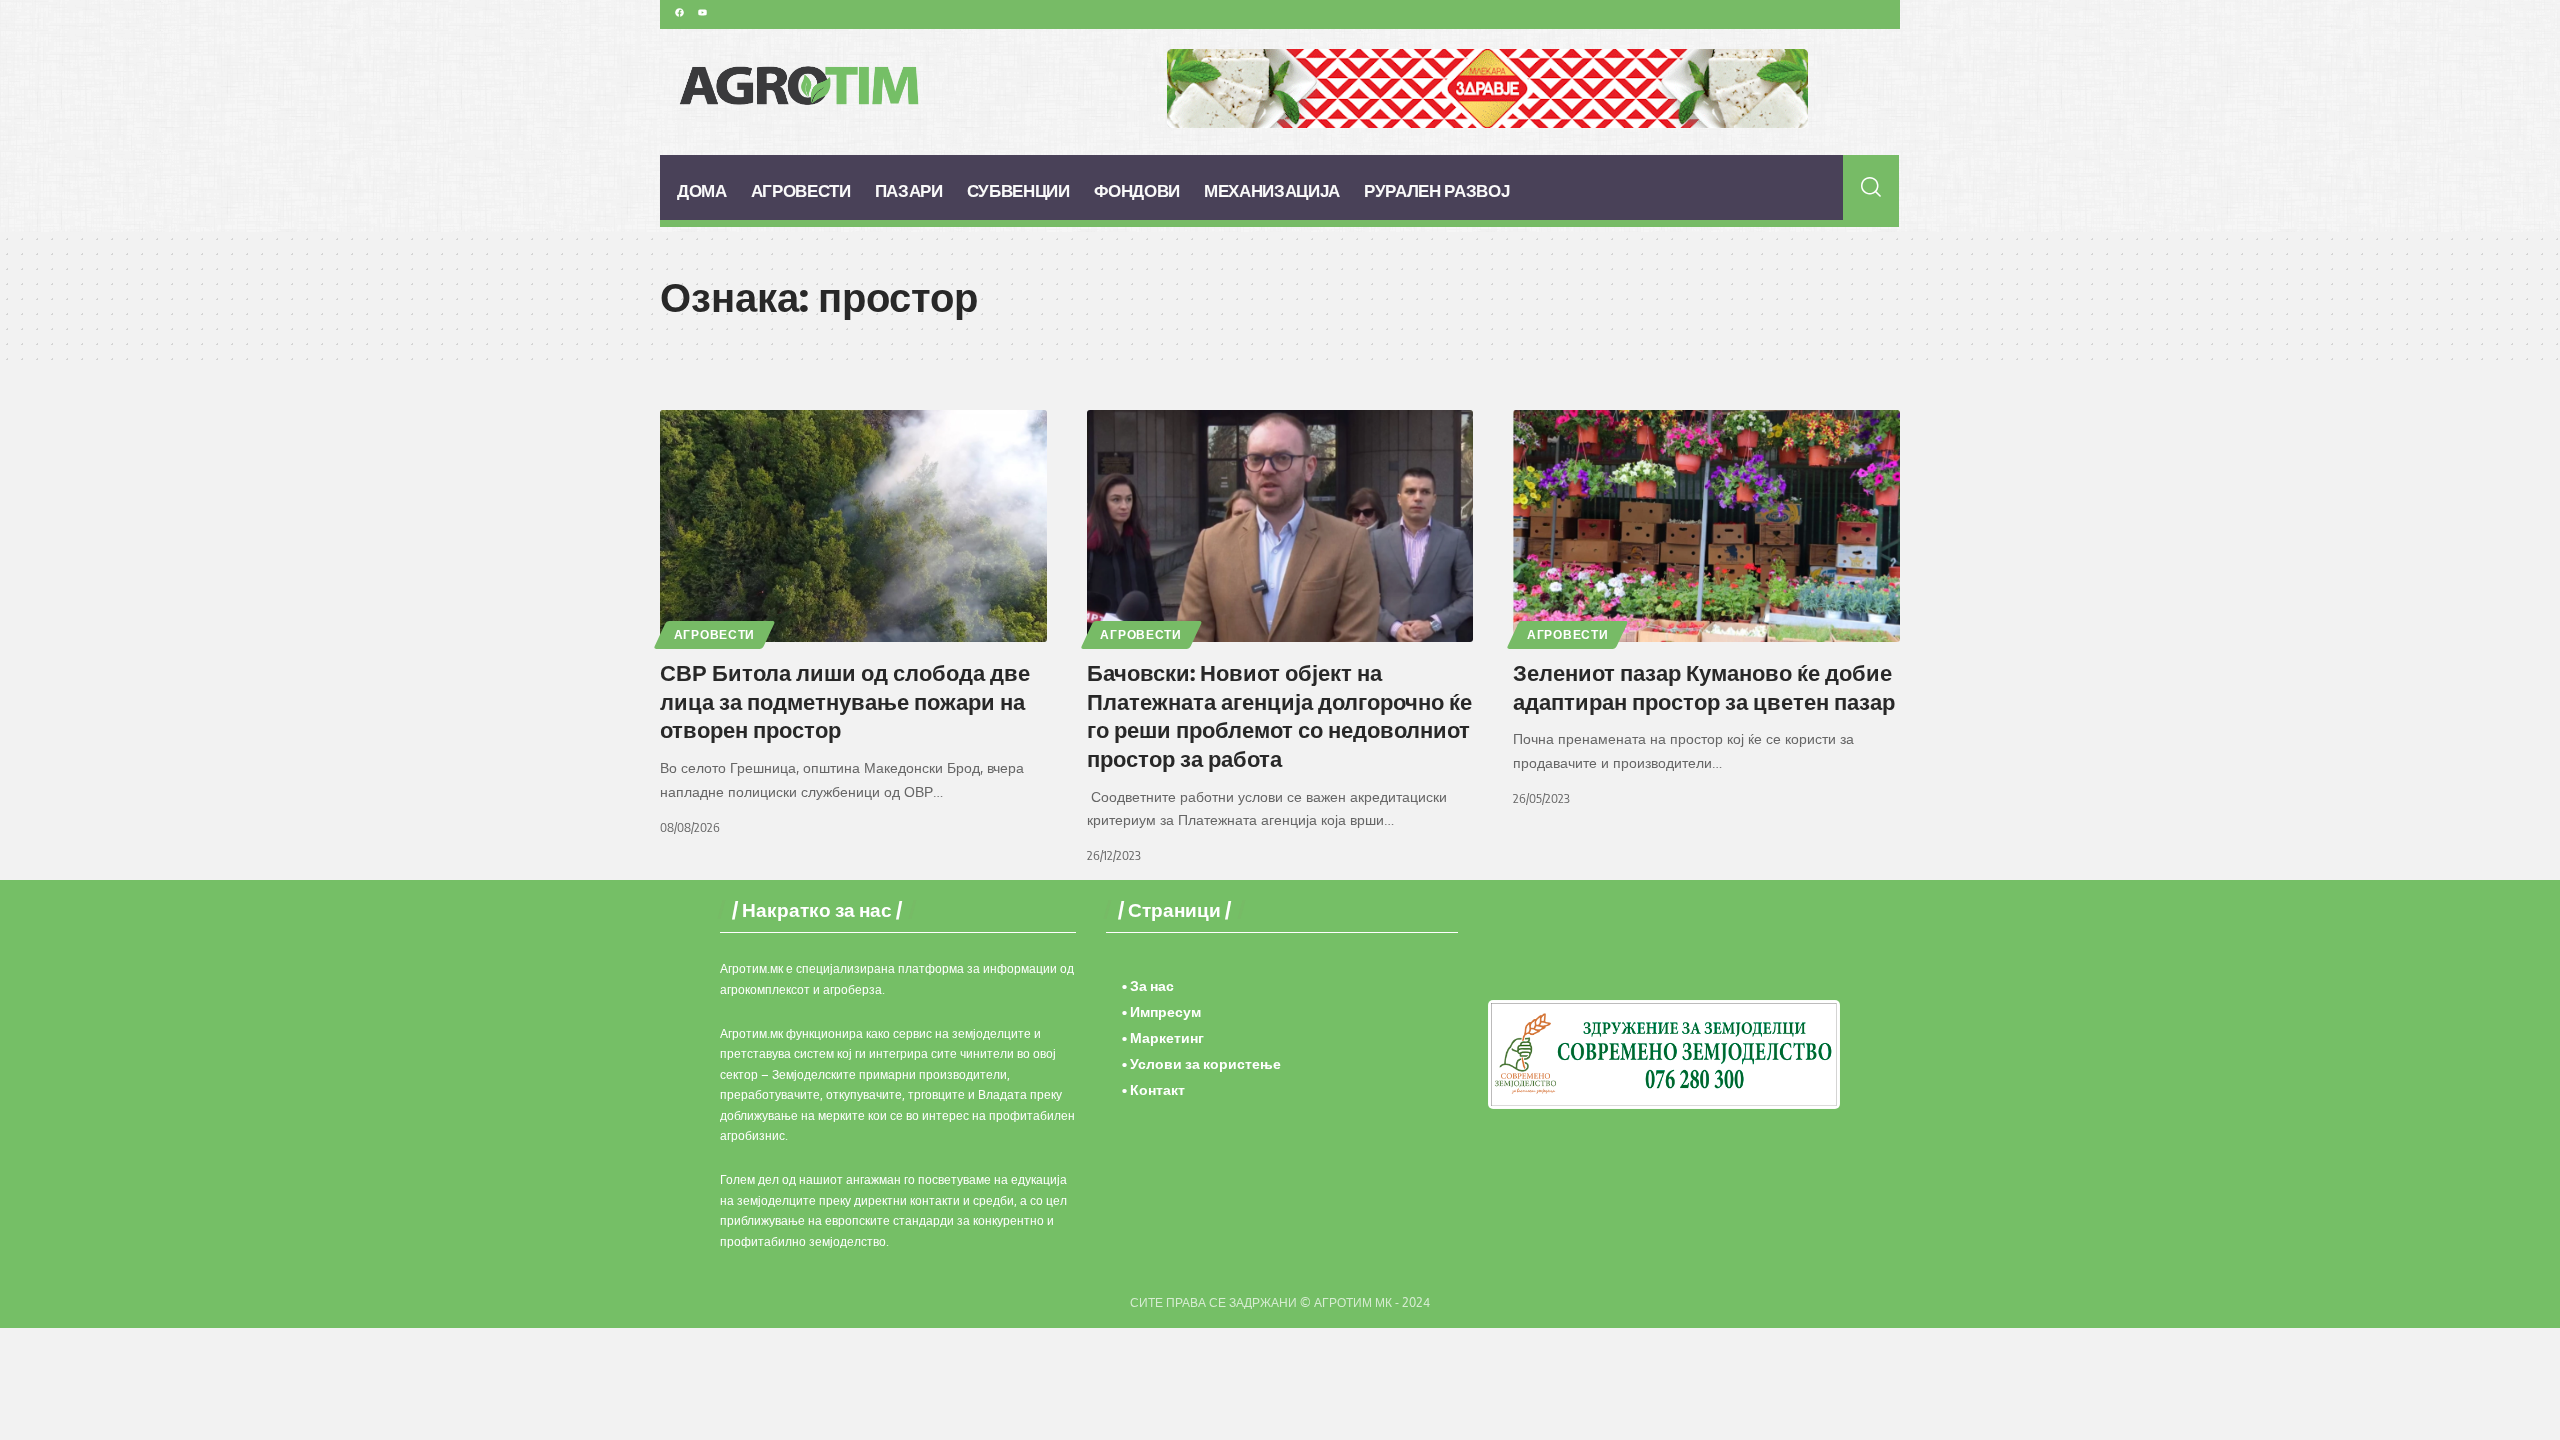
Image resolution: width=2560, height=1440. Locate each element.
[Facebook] (679, 12)
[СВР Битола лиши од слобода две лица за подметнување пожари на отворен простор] (853, 526)
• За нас (1148, 985)
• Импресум (1161, 1011)
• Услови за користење (1201, 1063)
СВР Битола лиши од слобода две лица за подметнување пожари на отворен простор (845, 700)
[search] (1871, 187)
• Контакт (1153, 1089)
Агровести (714, 634)
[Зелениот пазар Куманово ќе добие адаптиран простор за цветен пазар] (1706, 526)
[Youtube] (702, 12)
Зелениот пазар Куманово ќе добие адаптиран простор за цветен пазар (1704, 686)
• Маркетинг (1163, 1037)
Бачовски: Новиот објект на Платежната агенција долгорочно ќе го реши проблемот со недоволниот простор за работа (1279, 715)
